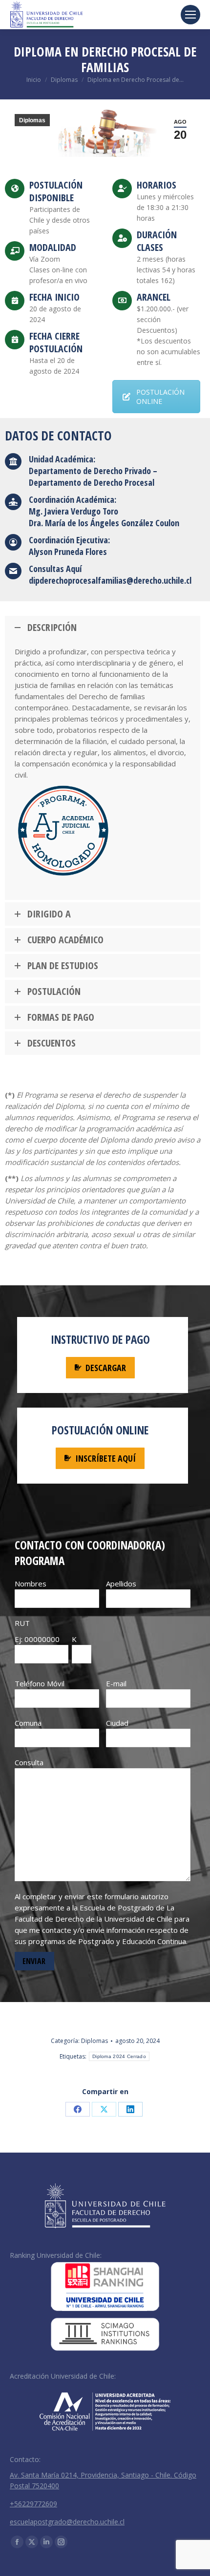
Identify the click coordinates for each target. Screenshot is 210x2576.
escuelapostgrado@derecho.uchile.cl (67, 2522)
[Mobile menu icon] (190, 15)
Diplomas (32, 120)
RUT (22, 1623)
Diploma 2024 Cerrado (119, 2056)
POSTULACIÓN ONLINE (160, 397)
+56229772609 (33, 2504)
